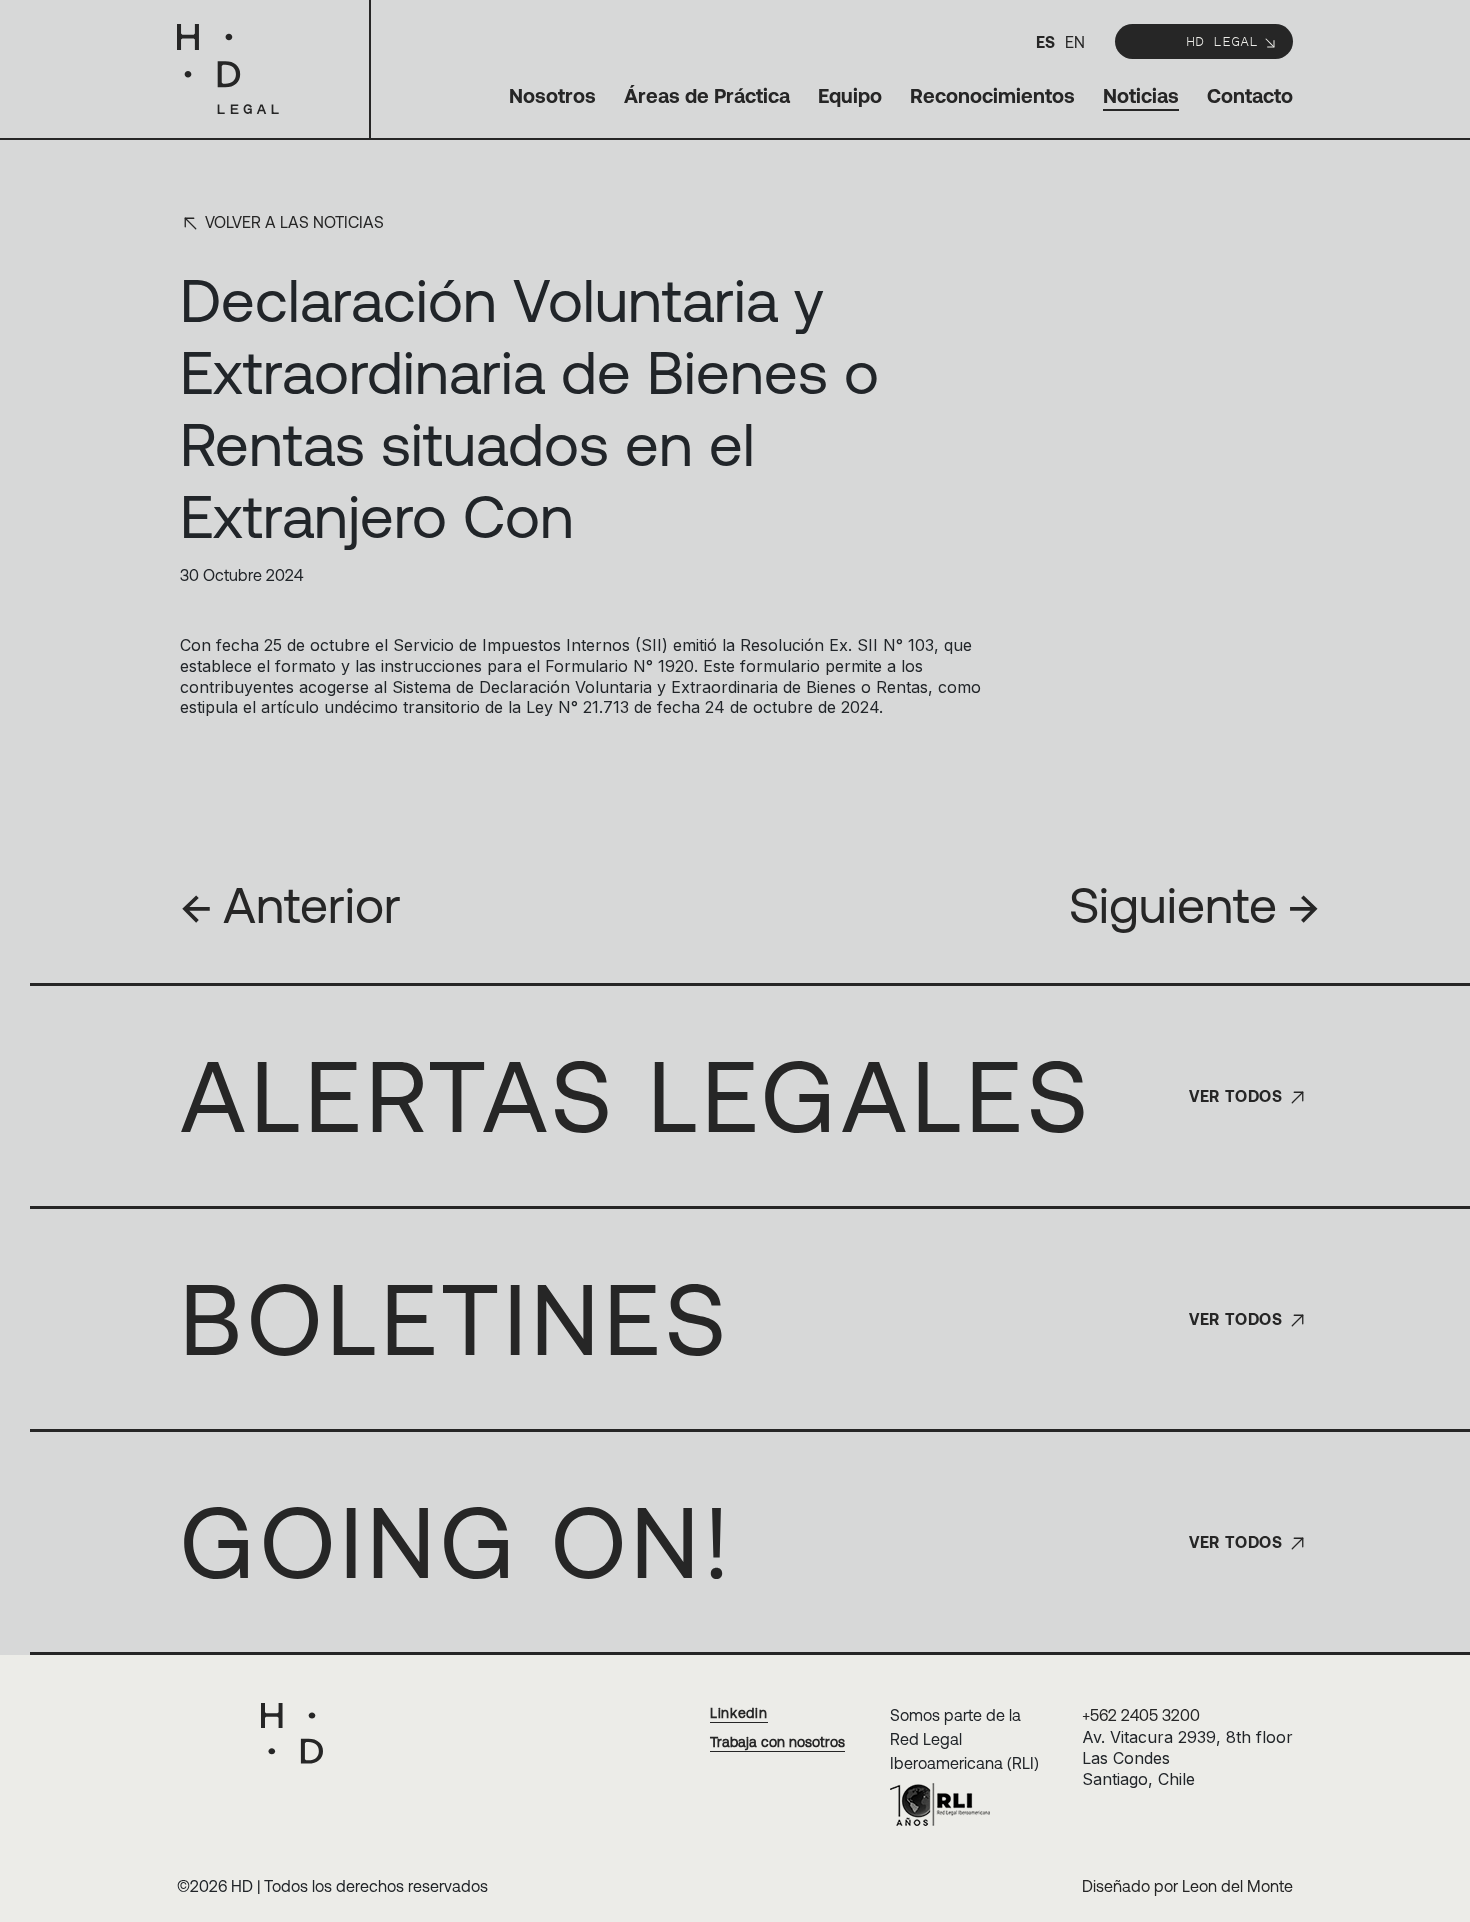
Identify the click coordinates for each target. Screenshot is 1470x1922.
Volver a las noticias (292, 222)
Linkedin (739, 1713)
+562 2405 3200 (1141, 1715)
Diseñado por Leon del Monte (1187, 1886)
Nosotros (552, 95)
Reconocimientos (992, 95)
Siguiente (1194, 905)
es (1045, 42)
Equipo (850, 95)
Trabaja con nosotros (777, 1742)
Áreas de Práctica (707, 95)
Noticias (1141, 95)
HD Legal (1222, 40)
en (1075, 42)
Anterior (290, 905)
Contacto (1250, 95)
